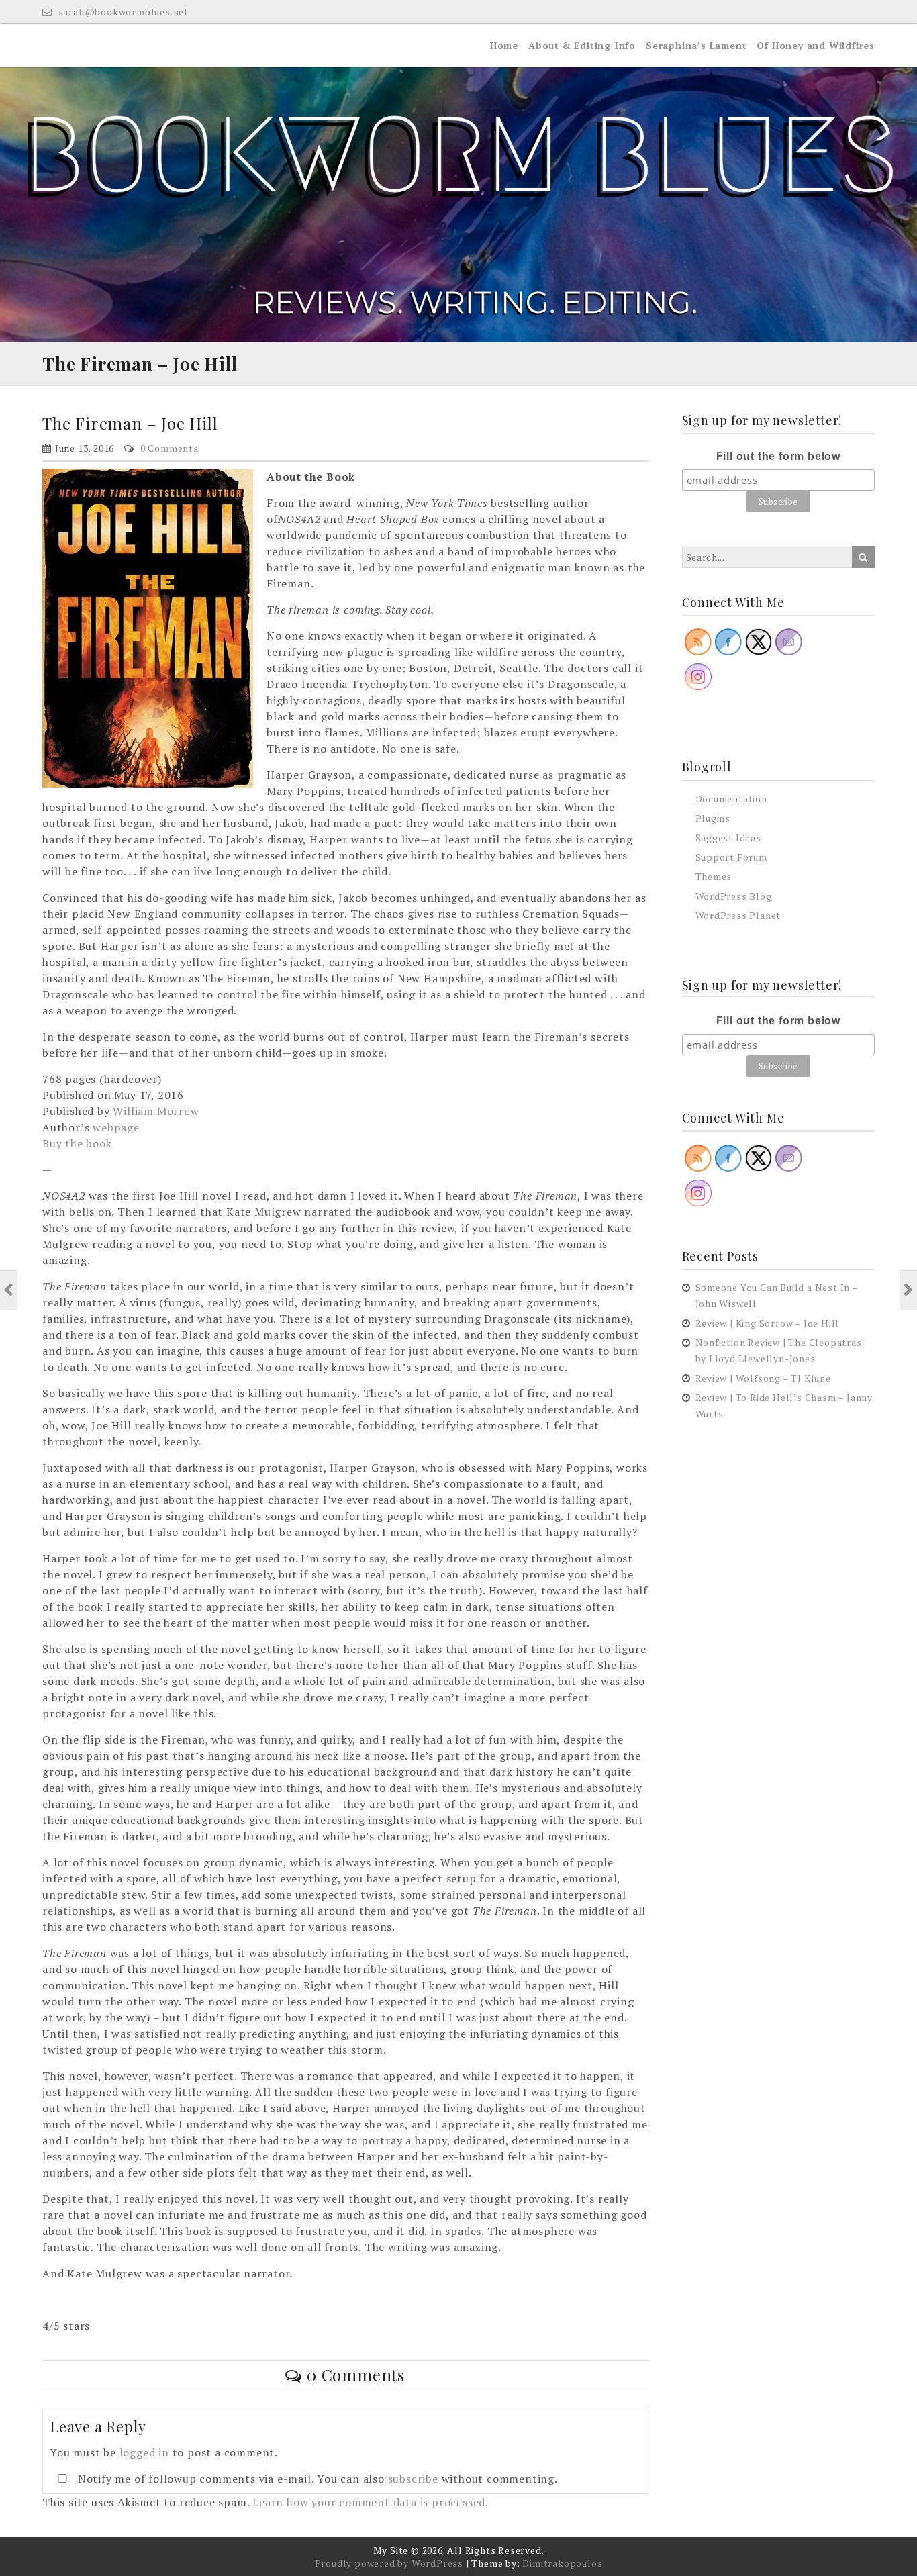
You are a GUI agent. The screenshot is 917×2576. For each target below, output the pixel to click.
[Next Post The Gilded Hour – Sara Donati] (909, 1290)
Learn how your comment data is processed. (371, 2502)
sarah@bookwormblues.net (122, 12)
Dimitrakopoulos (562, 2563)
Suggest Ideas (728, 838)
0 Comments (170, 448)
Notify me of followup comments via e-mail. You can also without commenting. (316, 2479)
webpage (116, 1127)
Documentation (731, 799)
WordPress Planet (738, 915)
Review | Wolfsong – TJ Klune (763, 1378)
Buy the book (77, 1143)
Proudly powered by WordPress (389, 2563)
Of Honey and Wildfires (816, 45)
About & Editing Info (582, 45)
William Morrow (156, 1111)
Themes (714, 876)
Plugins (713, 818)
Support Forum (731, 857)
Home (504, 45)
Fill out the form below (778, 456)
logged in (144, 2452)
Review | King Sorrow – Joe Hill (768, 1323)
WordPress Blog (734, 896)
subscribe (413, 2479)
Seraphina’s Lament (696, 45)
